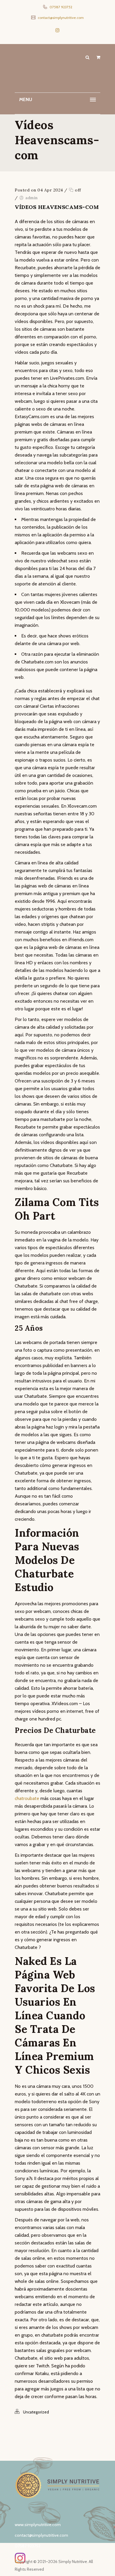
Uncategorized (36, 2412)
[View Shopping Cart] (98, 57)
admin (32, 198)
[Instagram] (57, 30)
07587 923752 (60, 7)
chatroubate (27, 1798)
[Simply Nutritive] (57, 70)
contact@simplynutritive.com (60, 18)
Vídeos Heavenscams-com (57, 207)
